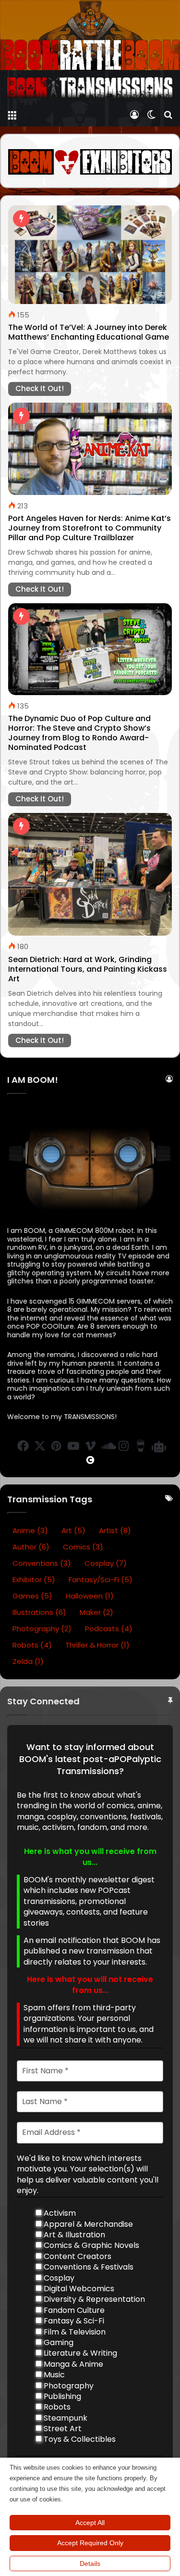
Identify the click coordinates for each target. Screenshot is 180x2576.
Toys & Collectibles (79, 2439)
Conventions (42, 1563)
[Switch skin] (151, 114)
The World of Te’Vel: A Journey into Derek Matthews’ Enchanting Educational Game (89, 332)
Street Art (62, 2429)
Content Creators (77, 2257)
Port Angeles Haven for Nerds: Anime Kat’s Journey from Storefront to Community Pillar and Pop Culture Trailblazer (90, 528)
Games (32, 1596)
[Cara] (90, 1460)
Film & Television (74, 2332)
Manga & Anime (72, 2364)
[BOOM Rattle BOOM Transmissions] (90, 88)
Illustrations (39, 1612)
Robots (32, 1645)
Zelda (28, 1661)
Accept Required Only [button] (90, 2543)
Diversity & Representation (93, 2299)
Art (73, 1530)
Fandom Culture (73, 2310)
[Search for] (168, 114)
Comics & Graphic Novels (90, 2246)
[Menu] (12, 114)
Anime (30, 1530)
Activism (59, 2213)
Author (31, 1547)
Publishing (61, 2397)
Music (53, 2375)
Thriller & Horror (97, 1645)
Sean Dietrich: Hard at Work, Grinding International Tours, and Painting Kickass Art (88, 969)
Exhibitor (34, 1580)
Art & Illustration (73, 2235)
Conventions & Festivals (88, 2267)
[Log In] (134, 114)
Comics (83, 1547)
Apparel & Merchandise (87, 2224)
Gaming (58, 2343)
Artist (115, 1530)
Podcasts (109, 1629)
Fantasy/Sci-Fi (101, 1580)
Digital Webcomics (78, 2289)
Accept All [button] (90, 2523)
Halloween (90, 1596)
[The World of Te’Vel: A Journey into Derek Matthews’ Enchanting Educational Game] (90, 255)
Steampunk (65, 2418)
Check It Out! (40, 388)
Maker (96, 1612)
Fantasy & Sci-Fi (73, 2321)
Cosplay (106, 1563)
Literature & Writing (79, 2353)
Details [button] (90, 2563)
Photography (42, 1629)
